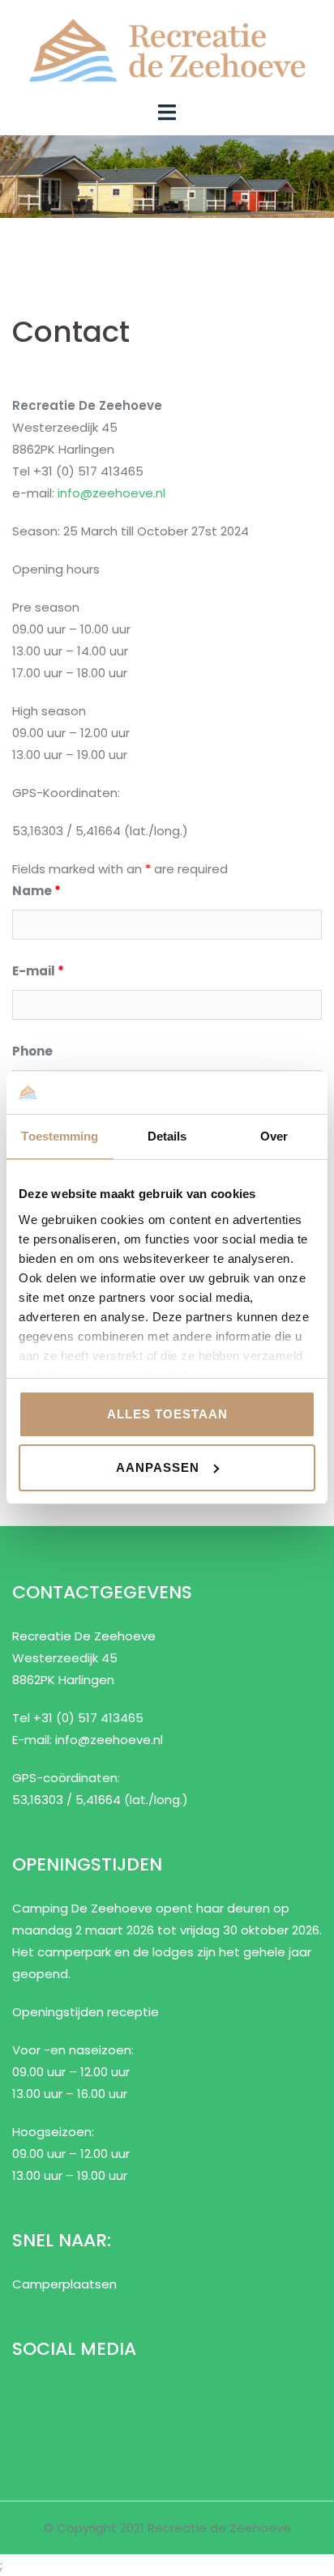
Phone (32, 1051)
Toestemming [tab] (60, 1136)
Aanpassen (158, 1467)
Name (36, 891)
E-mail (38, 971)
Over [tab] (274, 1136)
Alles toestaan (167, 1414)
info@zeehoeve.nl (111, 493)
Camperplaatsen (64, 2284)
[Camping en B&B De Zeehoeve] (167, 49)
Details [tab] (167, 1136)
